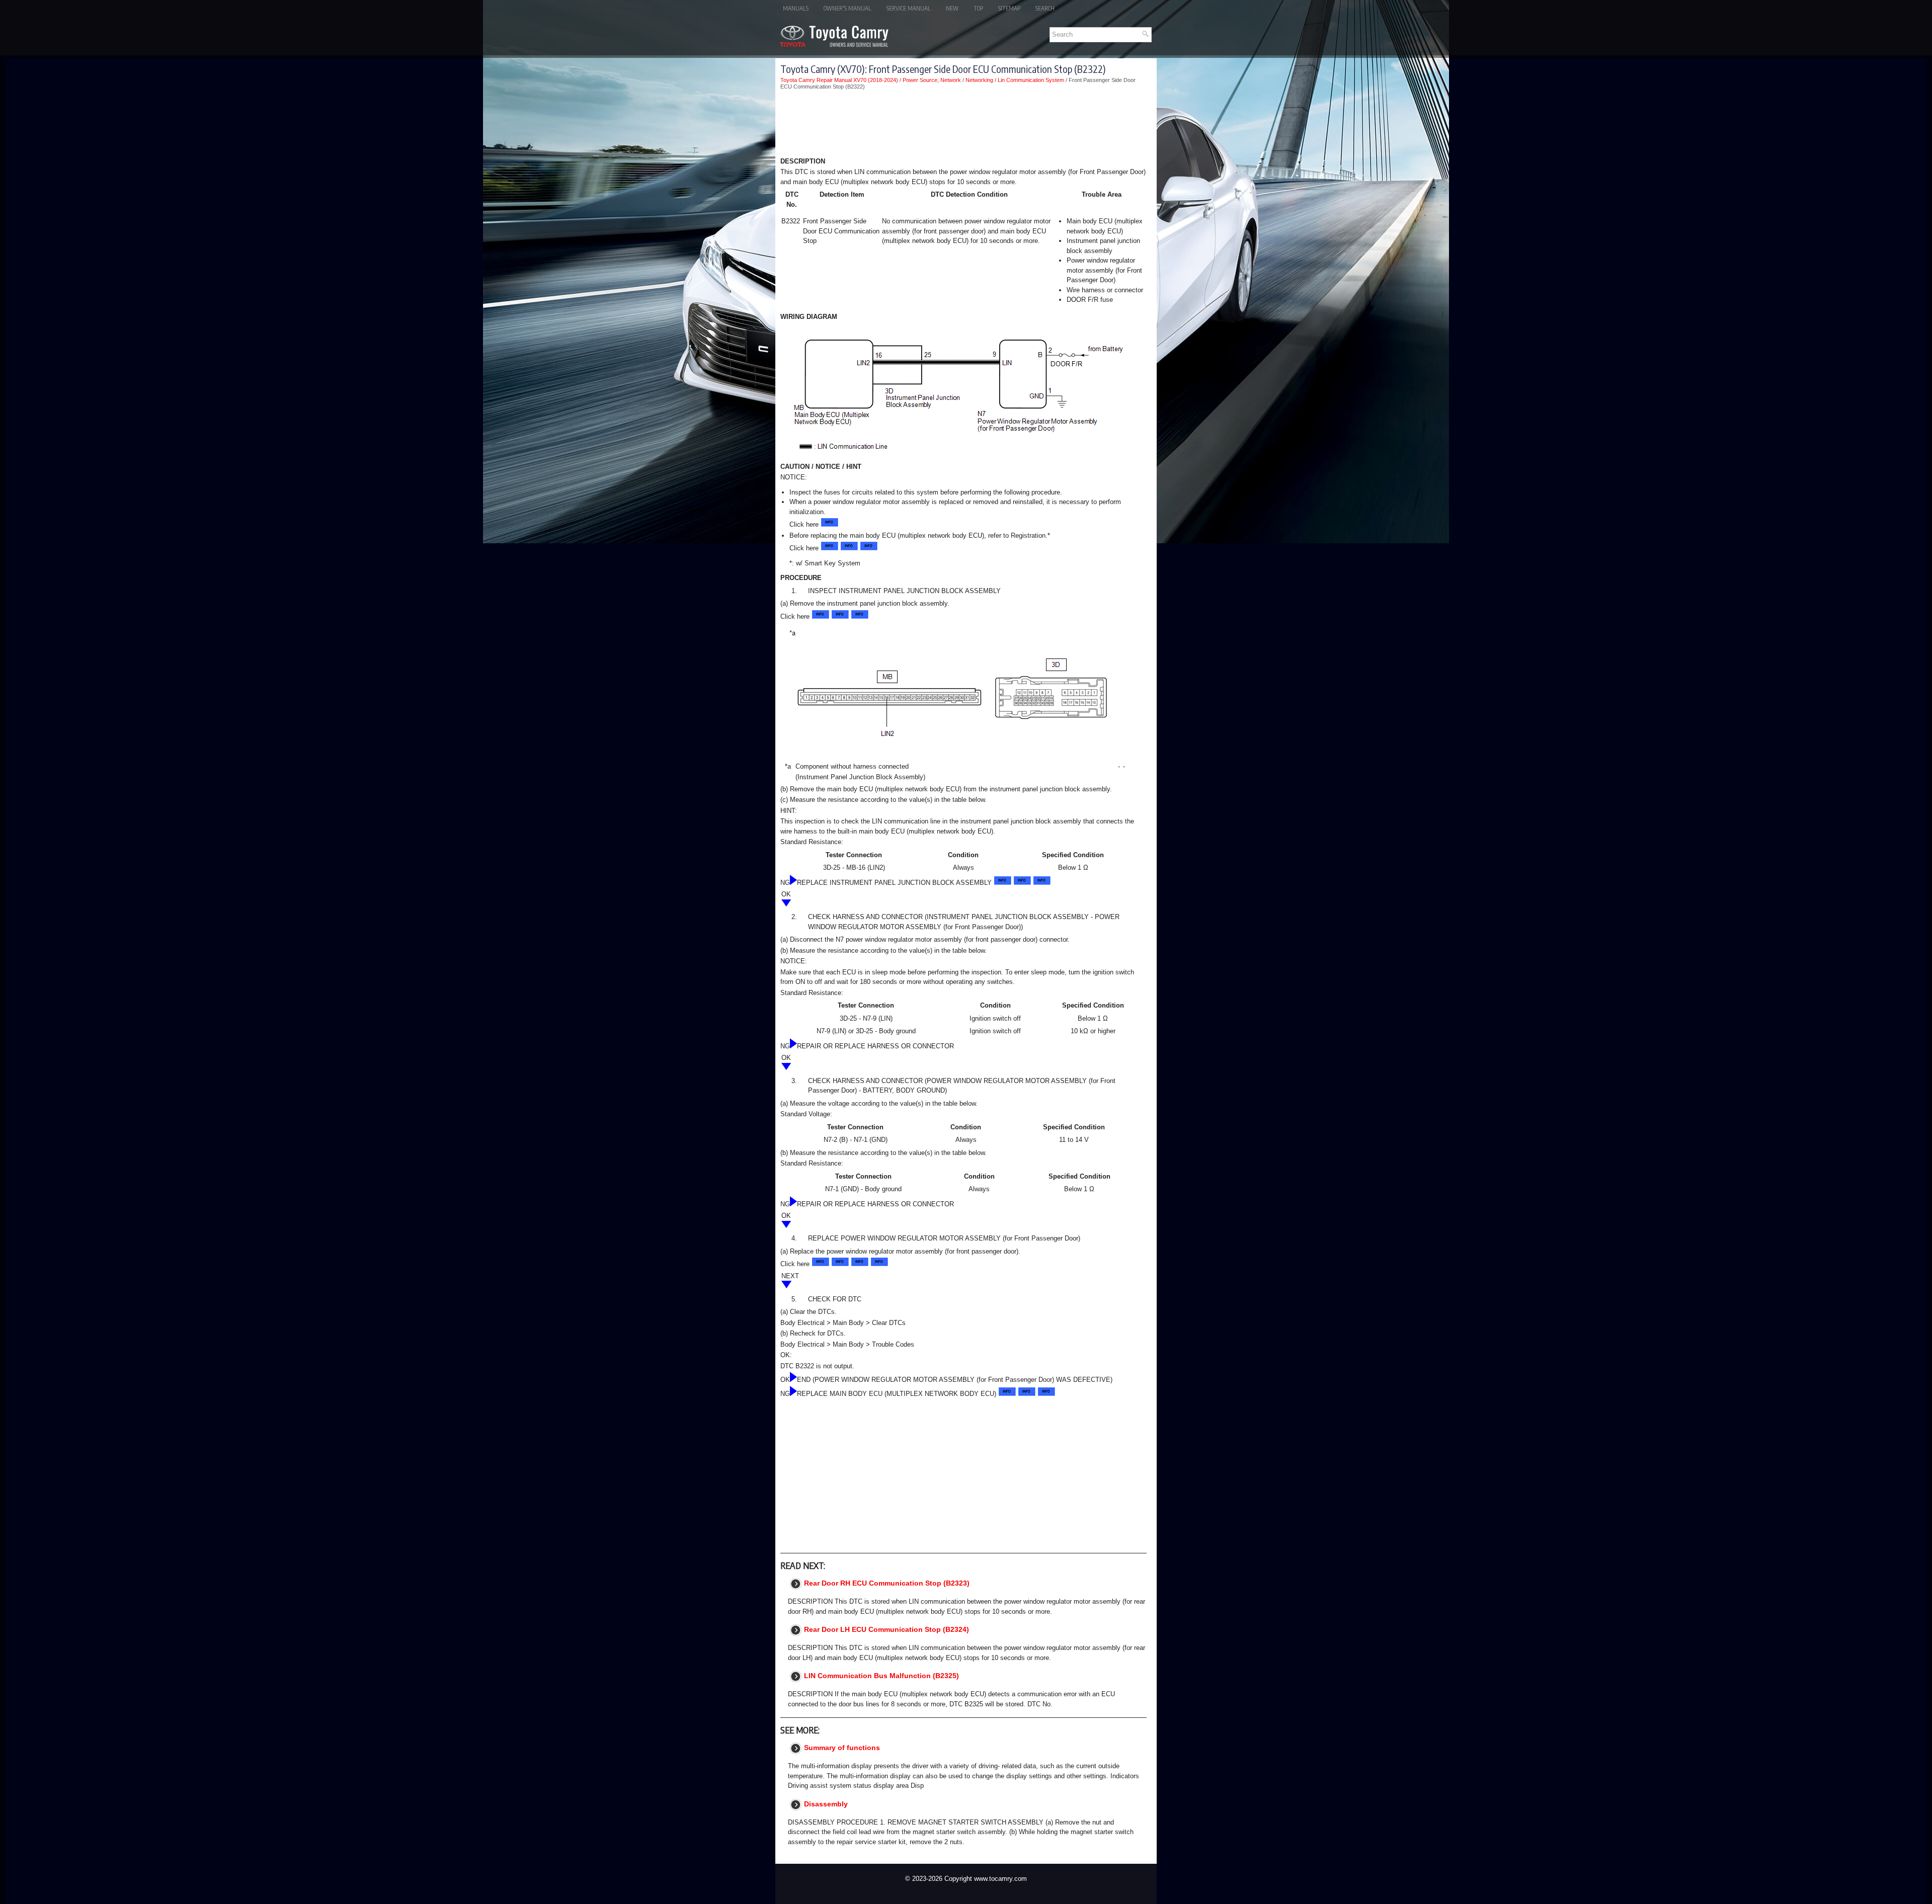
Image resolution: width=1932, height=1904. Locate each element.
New (952, 8)
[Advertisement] (963, 125)
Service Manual (909, 8)
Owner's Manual (848, 8)
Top (978, 8)
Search (1045, 8)
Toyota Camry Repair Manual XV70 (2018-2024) (839, 80)
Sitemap (1009, 8)
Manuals (796, 8)
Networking (979, 80)
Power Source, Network (932, 80)
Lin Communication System (1031, 80)
